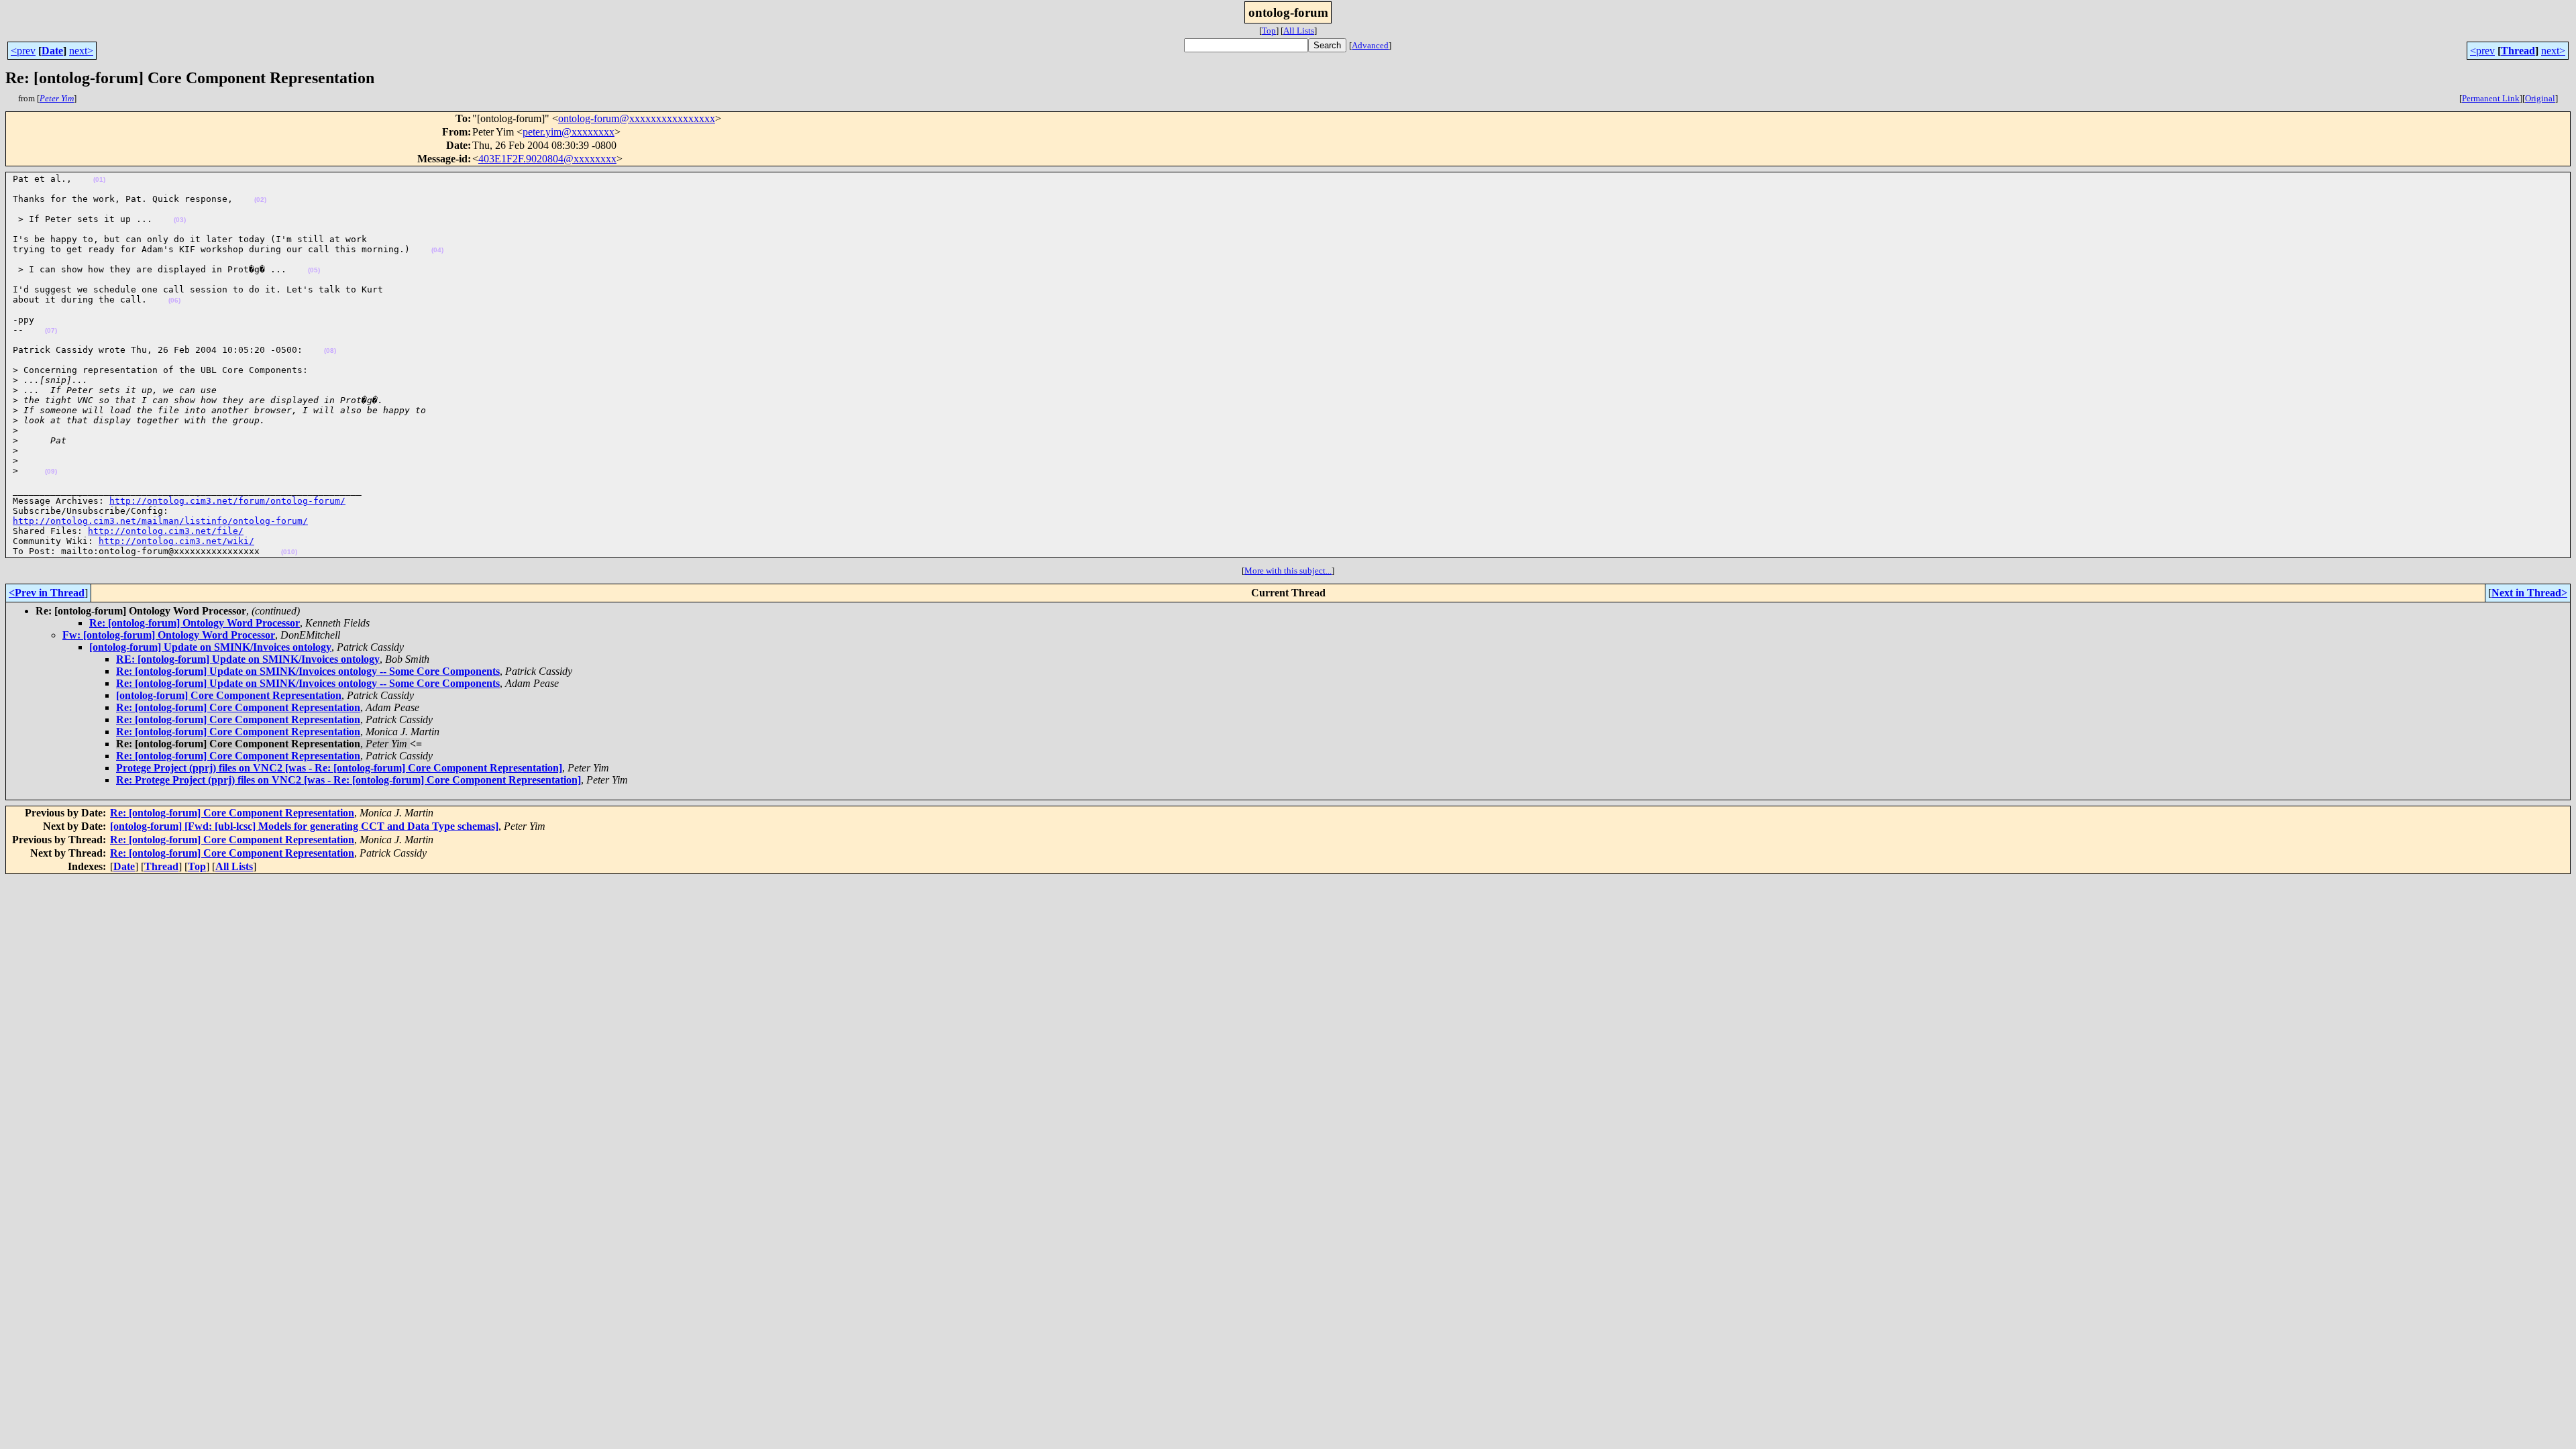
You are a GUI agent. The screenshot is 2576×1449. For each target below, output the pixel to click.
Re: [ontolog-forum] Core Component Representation (238, 707)
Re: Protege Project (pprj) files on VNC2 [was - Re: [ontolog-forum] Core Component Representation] (348, 780)
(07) (51, 330)
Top (1269, 31)
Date (52, 51)
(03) (180, 220)
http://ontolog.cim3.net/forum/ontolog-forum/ (227, 501)
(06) (174, 300)
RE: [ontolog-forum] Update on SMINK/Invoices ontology (248, 659)
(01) (99, 179)
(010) (289, 552)
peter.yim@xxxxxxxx (569, 132)
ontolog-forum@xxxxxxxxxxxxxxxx (637, 118)
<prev (23, 51)
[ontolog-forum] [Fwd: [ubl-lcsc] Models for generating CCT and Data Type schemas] (304, 826)
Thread (2518, 51)
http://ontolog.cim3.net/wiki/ (176, 541)
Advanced (1370, 45)
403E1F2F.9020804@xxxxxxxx (547, 159)
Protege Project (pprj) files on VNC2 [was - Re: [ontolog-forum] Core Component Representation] (339, 768)
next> (81, 51)
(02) (260, 200)
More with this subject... (1288, 571)
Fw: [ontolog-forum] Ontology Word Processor (169, 635)
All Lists (1299, 31)
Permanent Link (2491, 98)
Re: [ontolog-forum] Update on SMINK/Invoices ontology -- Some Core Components (308, 671)
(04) (437, 250)
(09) (51, 471)
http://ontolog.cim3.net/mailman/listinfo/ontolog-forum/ (160, 521)
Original (2540, 98)
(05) (314, 270)
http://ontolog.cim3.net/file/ (166, 531)
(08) (330, 351)
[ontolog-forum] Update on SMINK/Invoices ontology (210, 647)
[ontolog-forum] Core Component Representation (229, 695)
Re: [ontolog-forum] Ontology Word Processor (195, 623)
